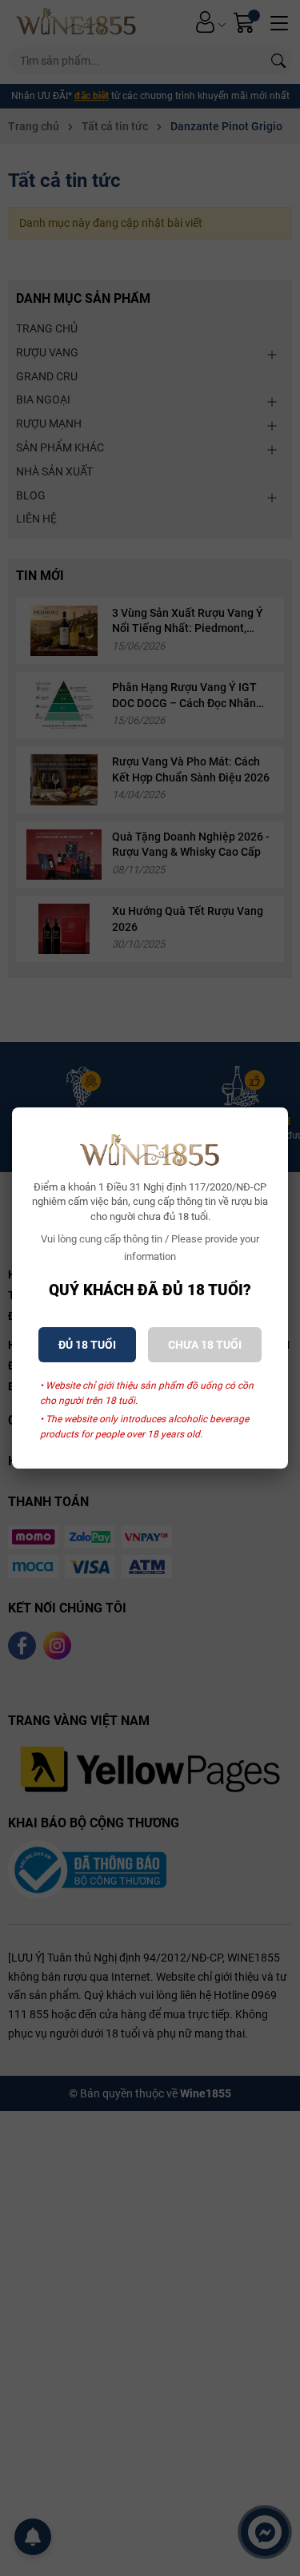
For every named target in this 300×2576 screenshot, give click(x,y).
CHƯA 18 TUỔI (205, 1345)
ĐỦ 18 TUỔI (87, 1345)
